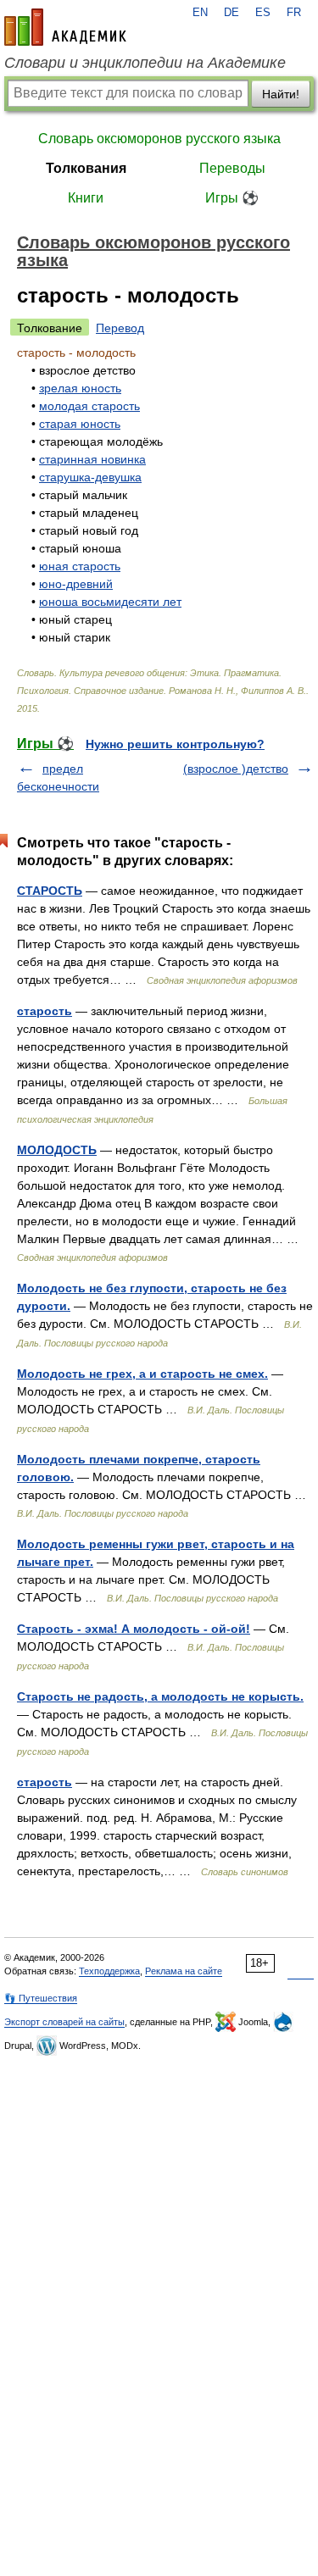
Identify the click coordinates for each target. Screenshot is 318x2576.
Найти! (281, 94)
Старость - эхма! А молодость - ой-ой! (134, 1629)
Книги (86, 198)
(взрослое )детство (236, 769)
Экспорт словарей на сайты (64, 2022)
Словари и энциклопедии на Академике (145, 63)
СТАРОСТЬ (50, 891)
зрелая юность (80, 388)
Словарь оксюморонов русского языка (159, 139)
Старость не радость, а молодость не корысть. (160, 1696)
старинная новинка (92, 459)
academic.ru (65, 27)
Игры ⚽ (232, 198)
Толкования (86, 168)
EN (200, 13)
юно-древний (76, 584)
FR (294, 13)
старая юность (80, 424)
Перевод (120, 328)
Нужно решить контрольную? (175, 744)
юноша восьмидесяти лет (110, 602)
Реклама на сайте (184, 1971)
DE (232, 13)
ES (263, 13)
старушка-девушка (90, 477)
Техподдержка (109, 1971)
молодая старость (89, 406)
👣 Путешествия (41, 1998)
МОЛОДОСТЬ (57, 1150)
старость (45, 1011)
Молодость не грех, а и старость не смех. (142, 1374)
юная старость (80, 566)
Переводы (232, 168)
